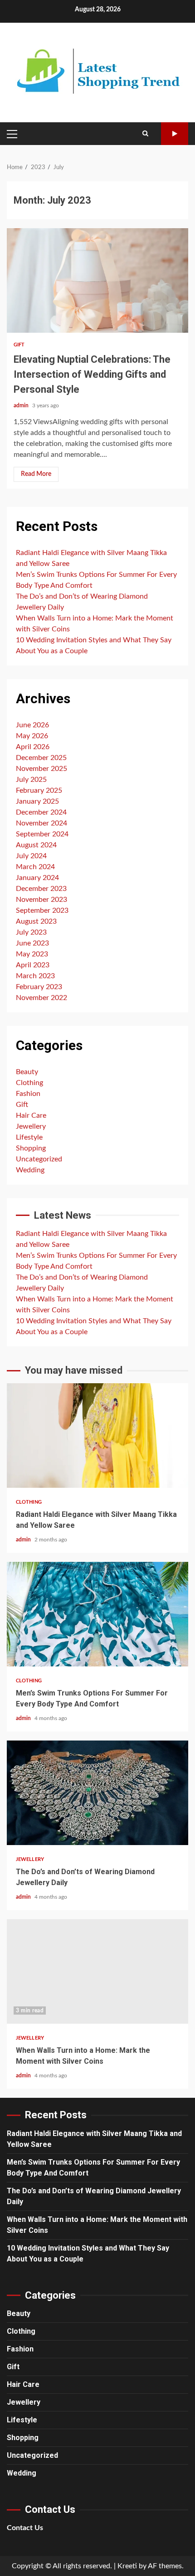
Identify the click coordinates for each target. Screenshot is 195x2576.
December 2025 (41, 758)
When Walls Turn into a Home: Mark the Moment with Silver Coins (97, 1971)
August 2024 (36, 845)
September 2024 (42, 834)
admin (22, 405)
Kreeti (127, 2566)
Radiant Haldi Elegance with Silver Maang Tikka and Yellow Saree (97, 1436)
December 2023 (41, 889)
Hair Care (31, 1115)
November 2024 (41, 823)
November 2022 (41, 998)
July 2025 (31, 780)
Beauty (27, 1072)
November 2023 (41, 900)
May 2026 (32, 736)
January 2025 (37, 801)
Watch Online (175, 134)
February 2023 (39, 987)
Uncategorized (39, 1159)
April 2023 (33, 965)
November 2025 (41, 769)
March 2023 (35, 976)
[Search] (145, 134)
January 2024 (37, 878)
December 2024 (41, 812)
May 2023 (32, 954)
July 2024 (31, 856)
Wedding (30, 1170)
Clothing (29, 1083)
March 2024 (35, 867)
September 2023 (42, 910)
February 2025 (39, 790)
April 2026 (33, 747)
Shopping (31, 1148)
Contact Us (25, 2528)
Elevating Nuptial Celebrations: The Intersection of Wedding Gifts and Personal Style (97, 280)
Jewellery (31, 1126)
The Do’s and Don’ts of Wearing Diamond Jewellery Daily (97, 1793)
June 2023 (32, 943)
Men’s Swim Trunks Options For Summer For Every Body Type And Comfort (97, 1614)
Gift (19, 345)
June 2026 (32, 725)
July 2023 (31, 932)
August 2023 (36, 921)
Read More (36, 474)
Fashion (28, 1094)
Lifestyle (29, 1137)
